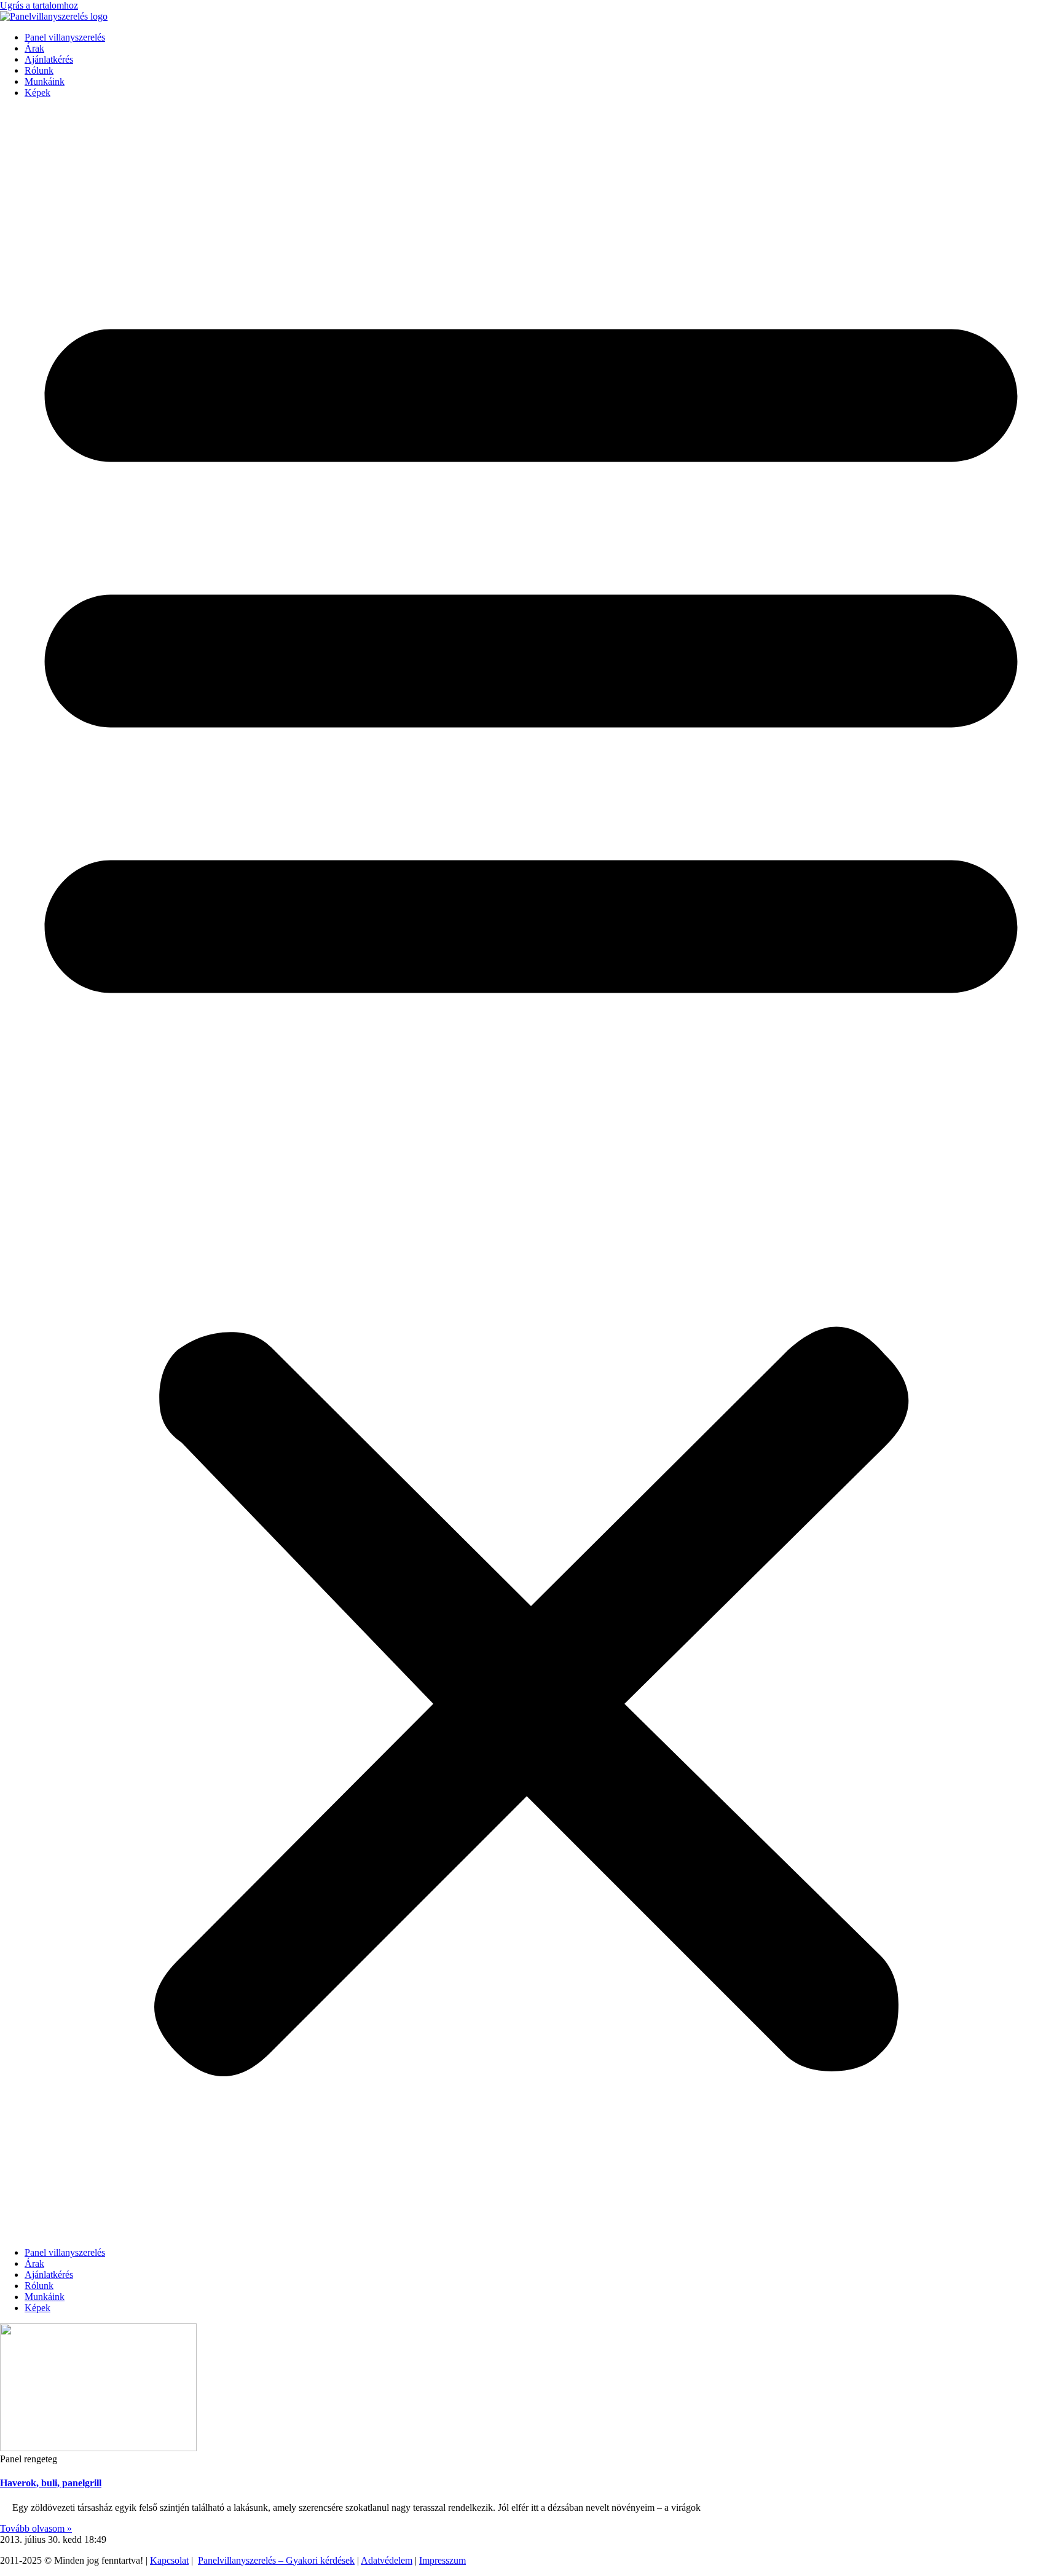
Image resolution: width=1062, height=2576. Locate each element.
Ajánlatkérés (49, 59)
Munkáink (45, 81)
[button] (531, 1173)
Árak (34, 48)
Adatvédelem (387, 2560)
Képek (37, 93)
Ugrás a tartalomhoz (39, 5)
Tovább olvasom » (36, 2528)
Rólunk (39, 70)
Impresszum (442, 2560)
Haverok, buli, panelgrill (51, 2483)
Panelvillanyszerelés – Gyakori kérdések (276, 2560)
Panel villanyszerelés (65, 37)
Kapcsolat (169, 2560)
